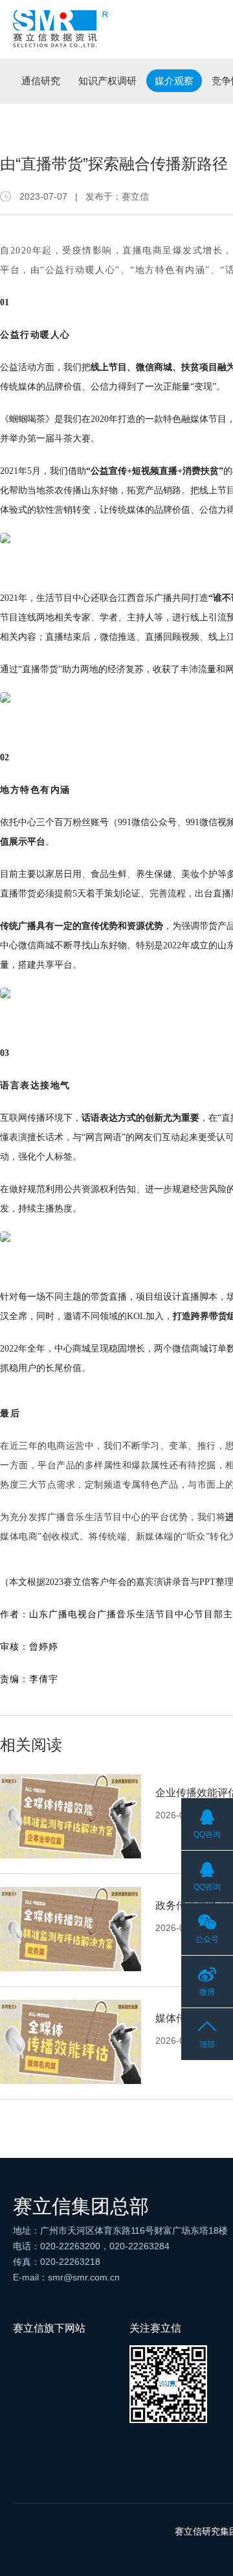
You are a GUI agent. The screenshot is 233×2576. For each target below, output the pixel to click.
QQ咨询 (207, 1834)
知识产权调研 (107, 81)
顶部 (207, 2044)
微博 (207, 1992)
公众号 (207, 1939)
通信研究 (41, 81)
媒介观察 (174, 81)
